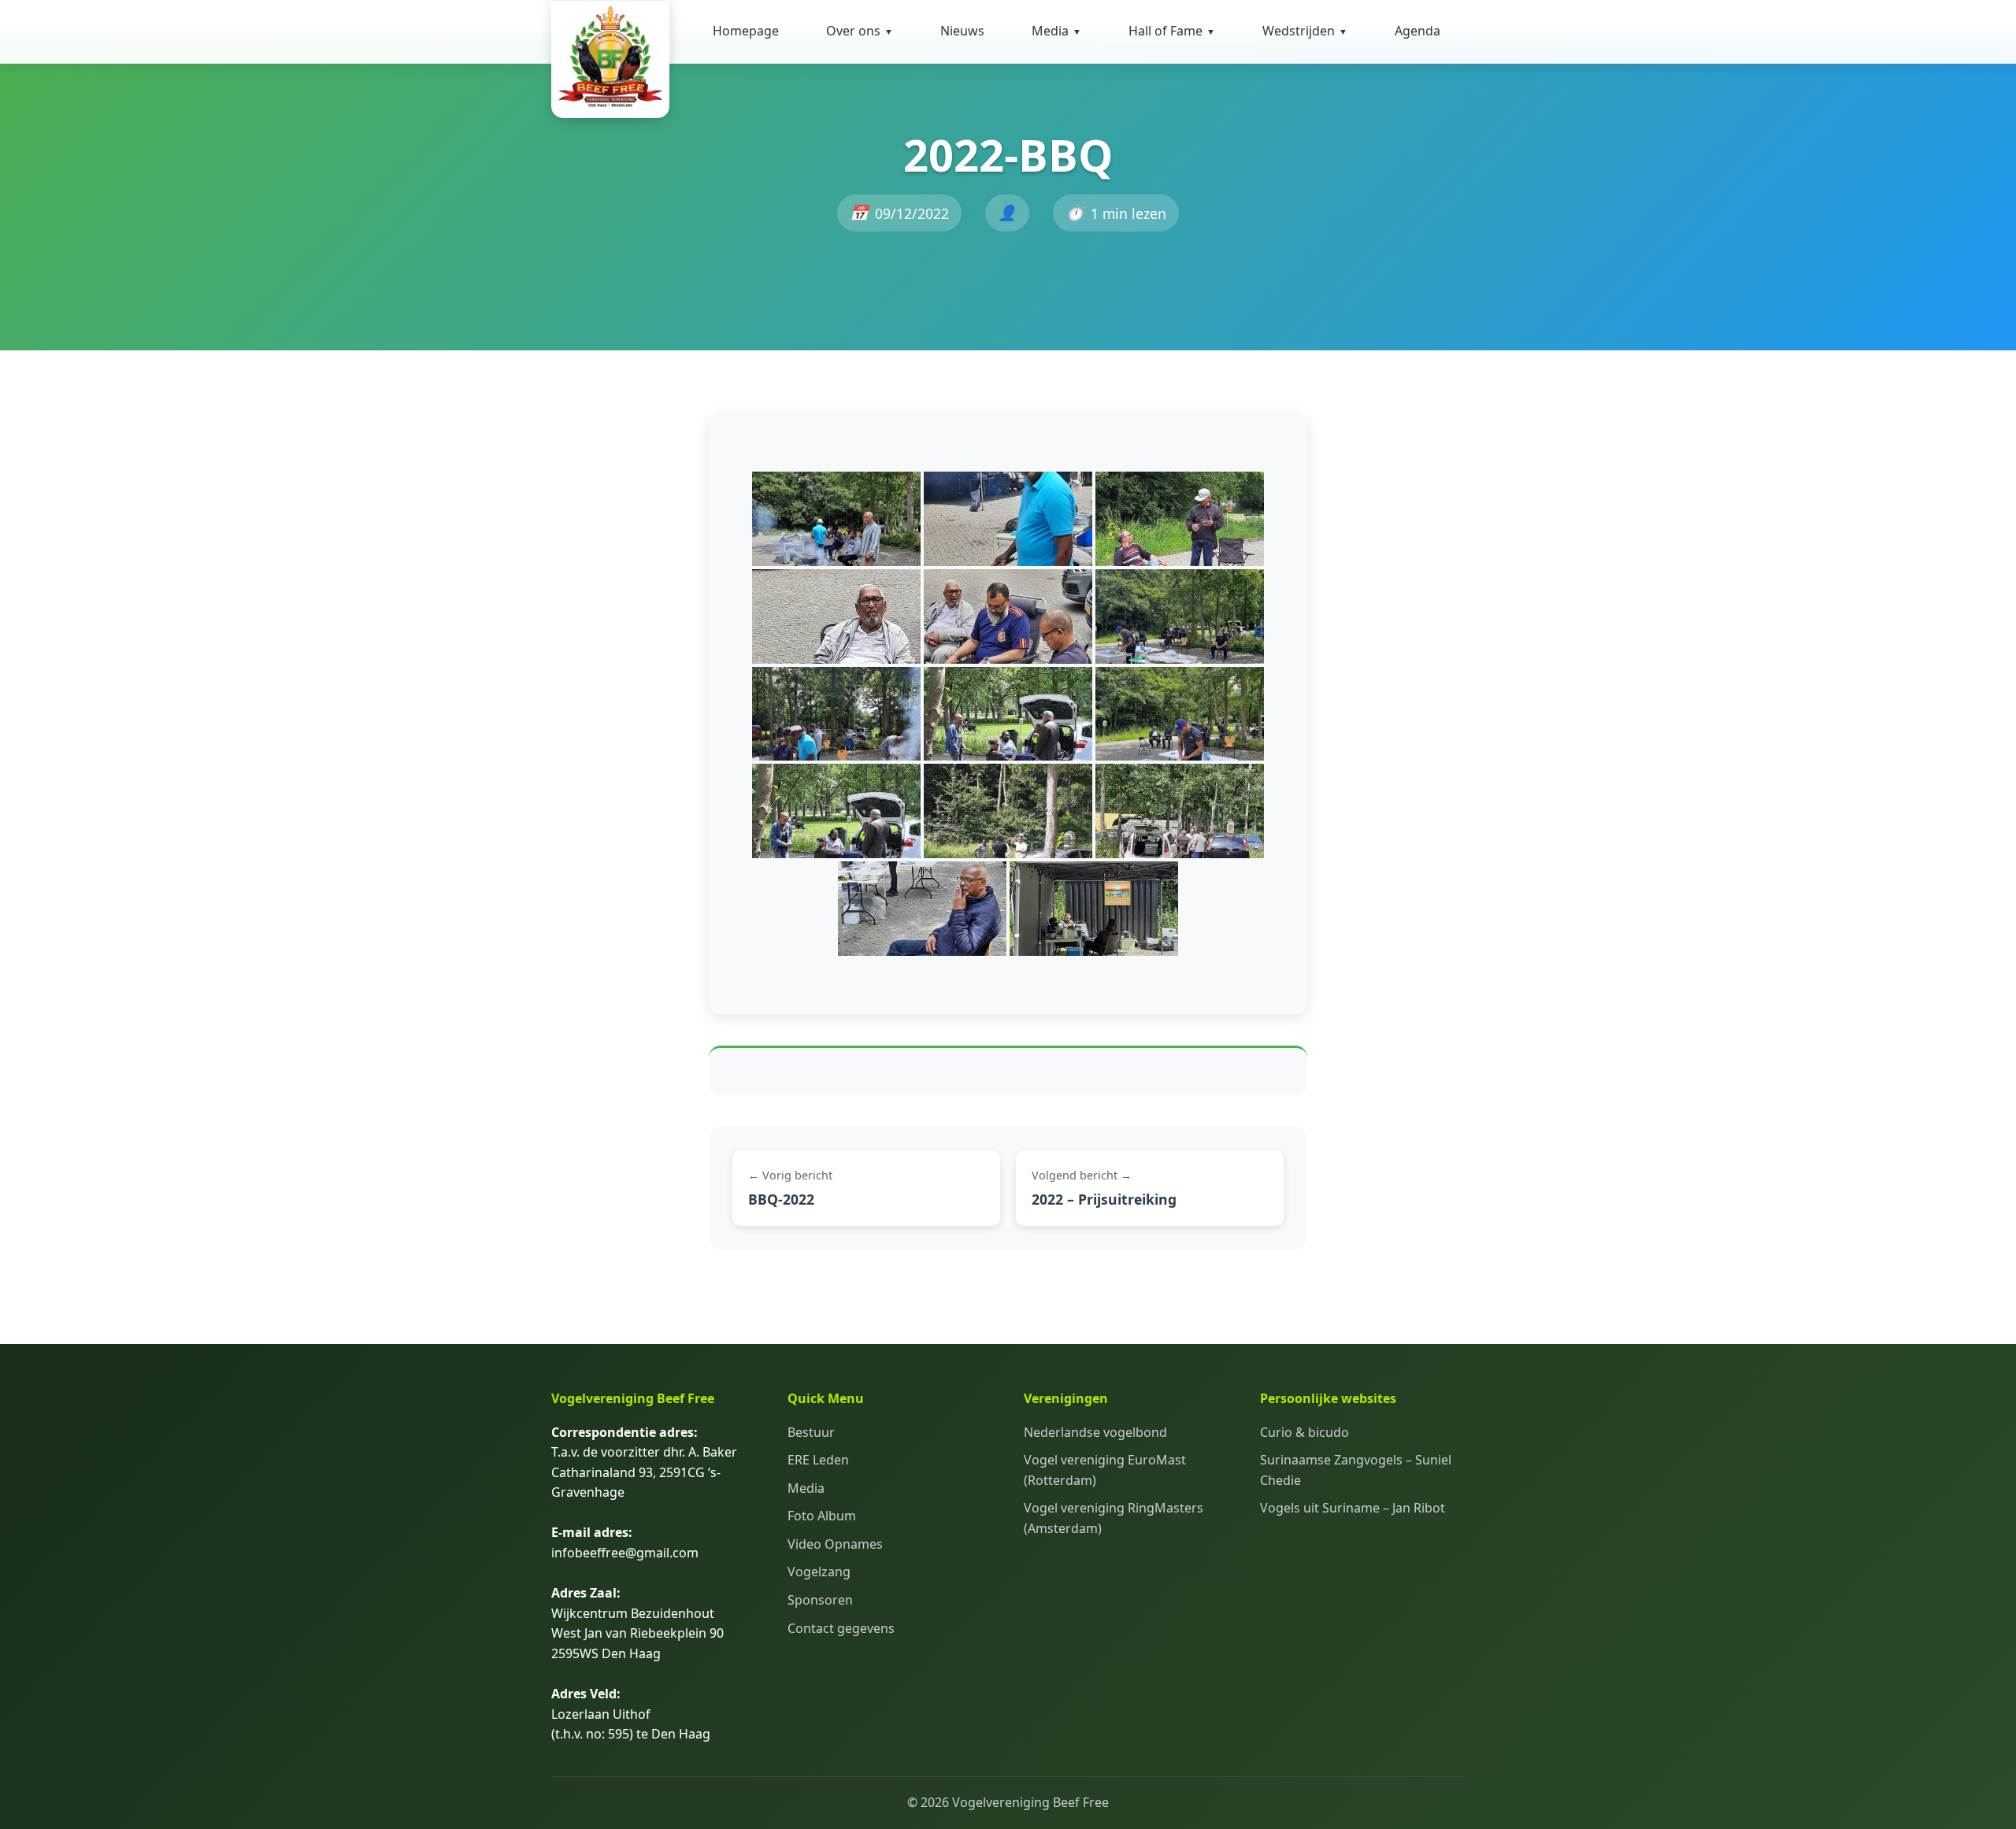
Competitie (1299, 76)
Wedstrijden (1305, 31)
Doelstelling (865, 76)
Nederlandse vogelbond (1095, 1432)
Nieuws (962, 31)
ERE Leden (818, 1460)
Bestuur (811, 1432)
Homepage (746, 31)
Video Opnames (1083, 115)
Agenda (1417, 31)
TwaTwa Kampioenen (1170, 125)
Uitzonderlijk (1171, 76)
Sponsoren (820, 1600)
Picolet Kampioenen (1192, 175)
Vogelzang (819, 1572)
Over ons (860, 31)
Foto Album (1070, 76)
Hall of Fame (1172, 31)
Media (1056, 31)
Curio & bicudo (1304, 1432)
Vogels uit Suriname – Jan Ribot (1353, 1508)
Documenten (869, 115)
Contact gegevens (884, 154)
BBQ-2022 (781, 1199)
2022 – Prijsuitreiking (1104, 1199)
